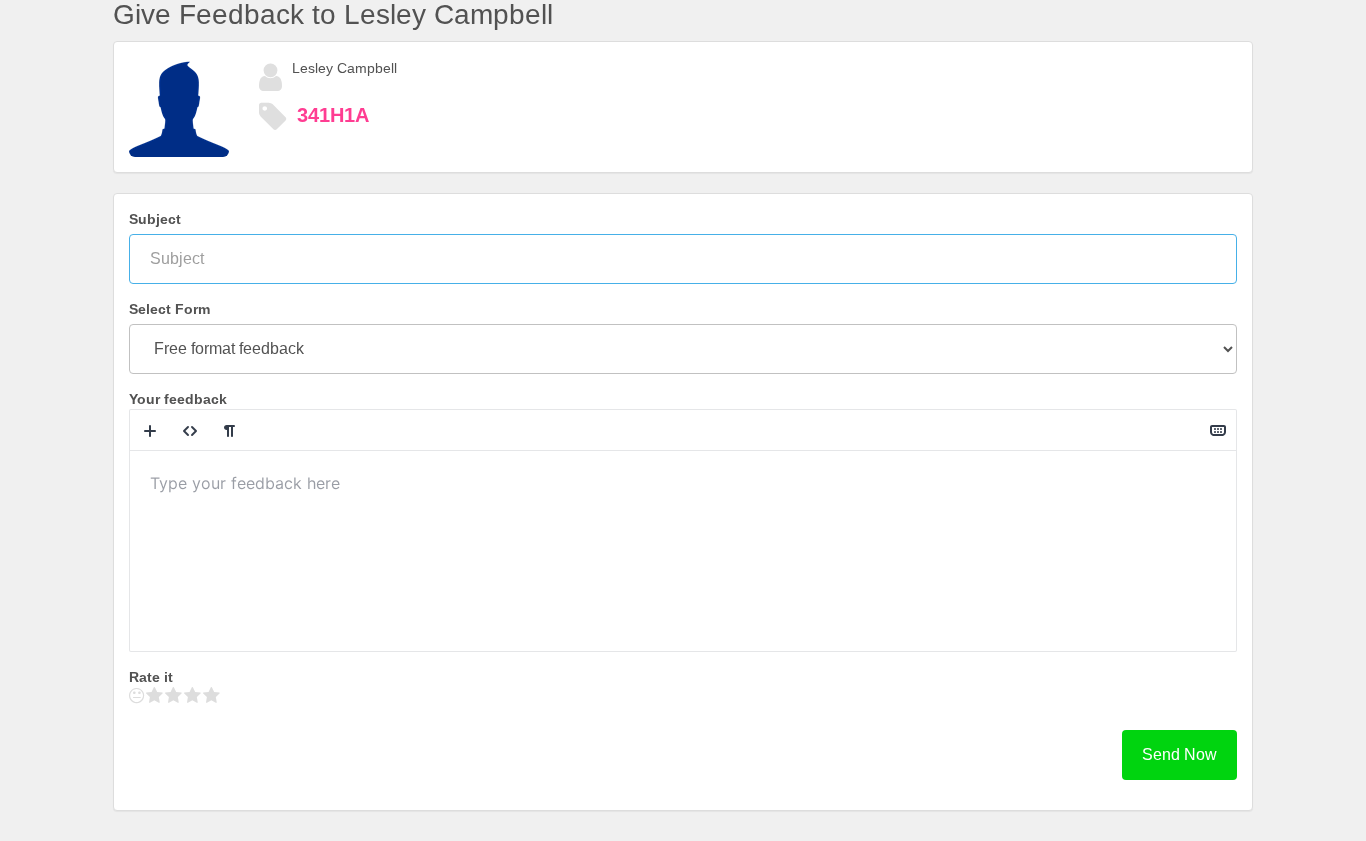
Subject (155, 219)
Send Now (1179, 754)
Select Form (169, 309)
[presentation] (683, 551)
